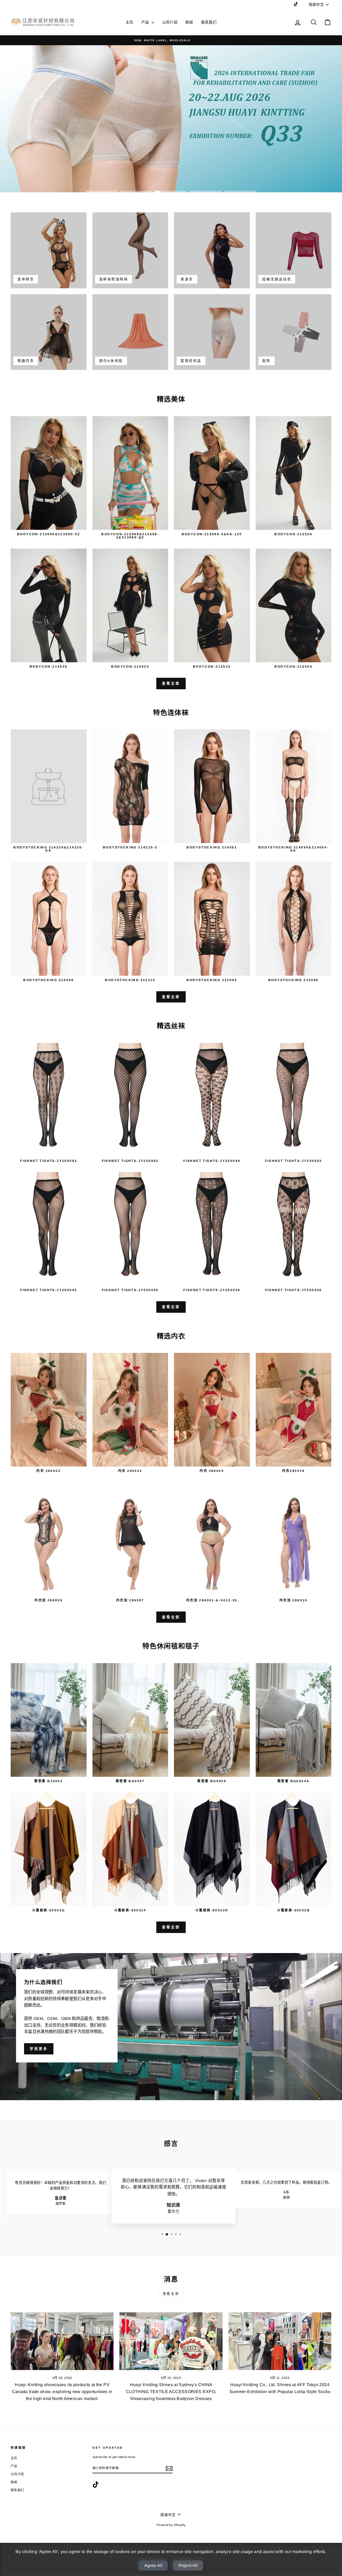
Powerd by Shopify (171, 2525)
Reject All (188, 2565)
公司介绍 (170, 22)
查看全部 (171, 683)
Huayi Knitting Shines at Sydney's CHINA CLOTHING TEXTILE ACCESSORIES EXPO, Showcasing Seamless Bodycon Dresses (171, 2391)
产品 (146, 22)
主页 (129, 22)
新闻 (189, 22)
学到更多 (39, 2049)
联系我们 (209, 22)
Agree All (153, 2565)
